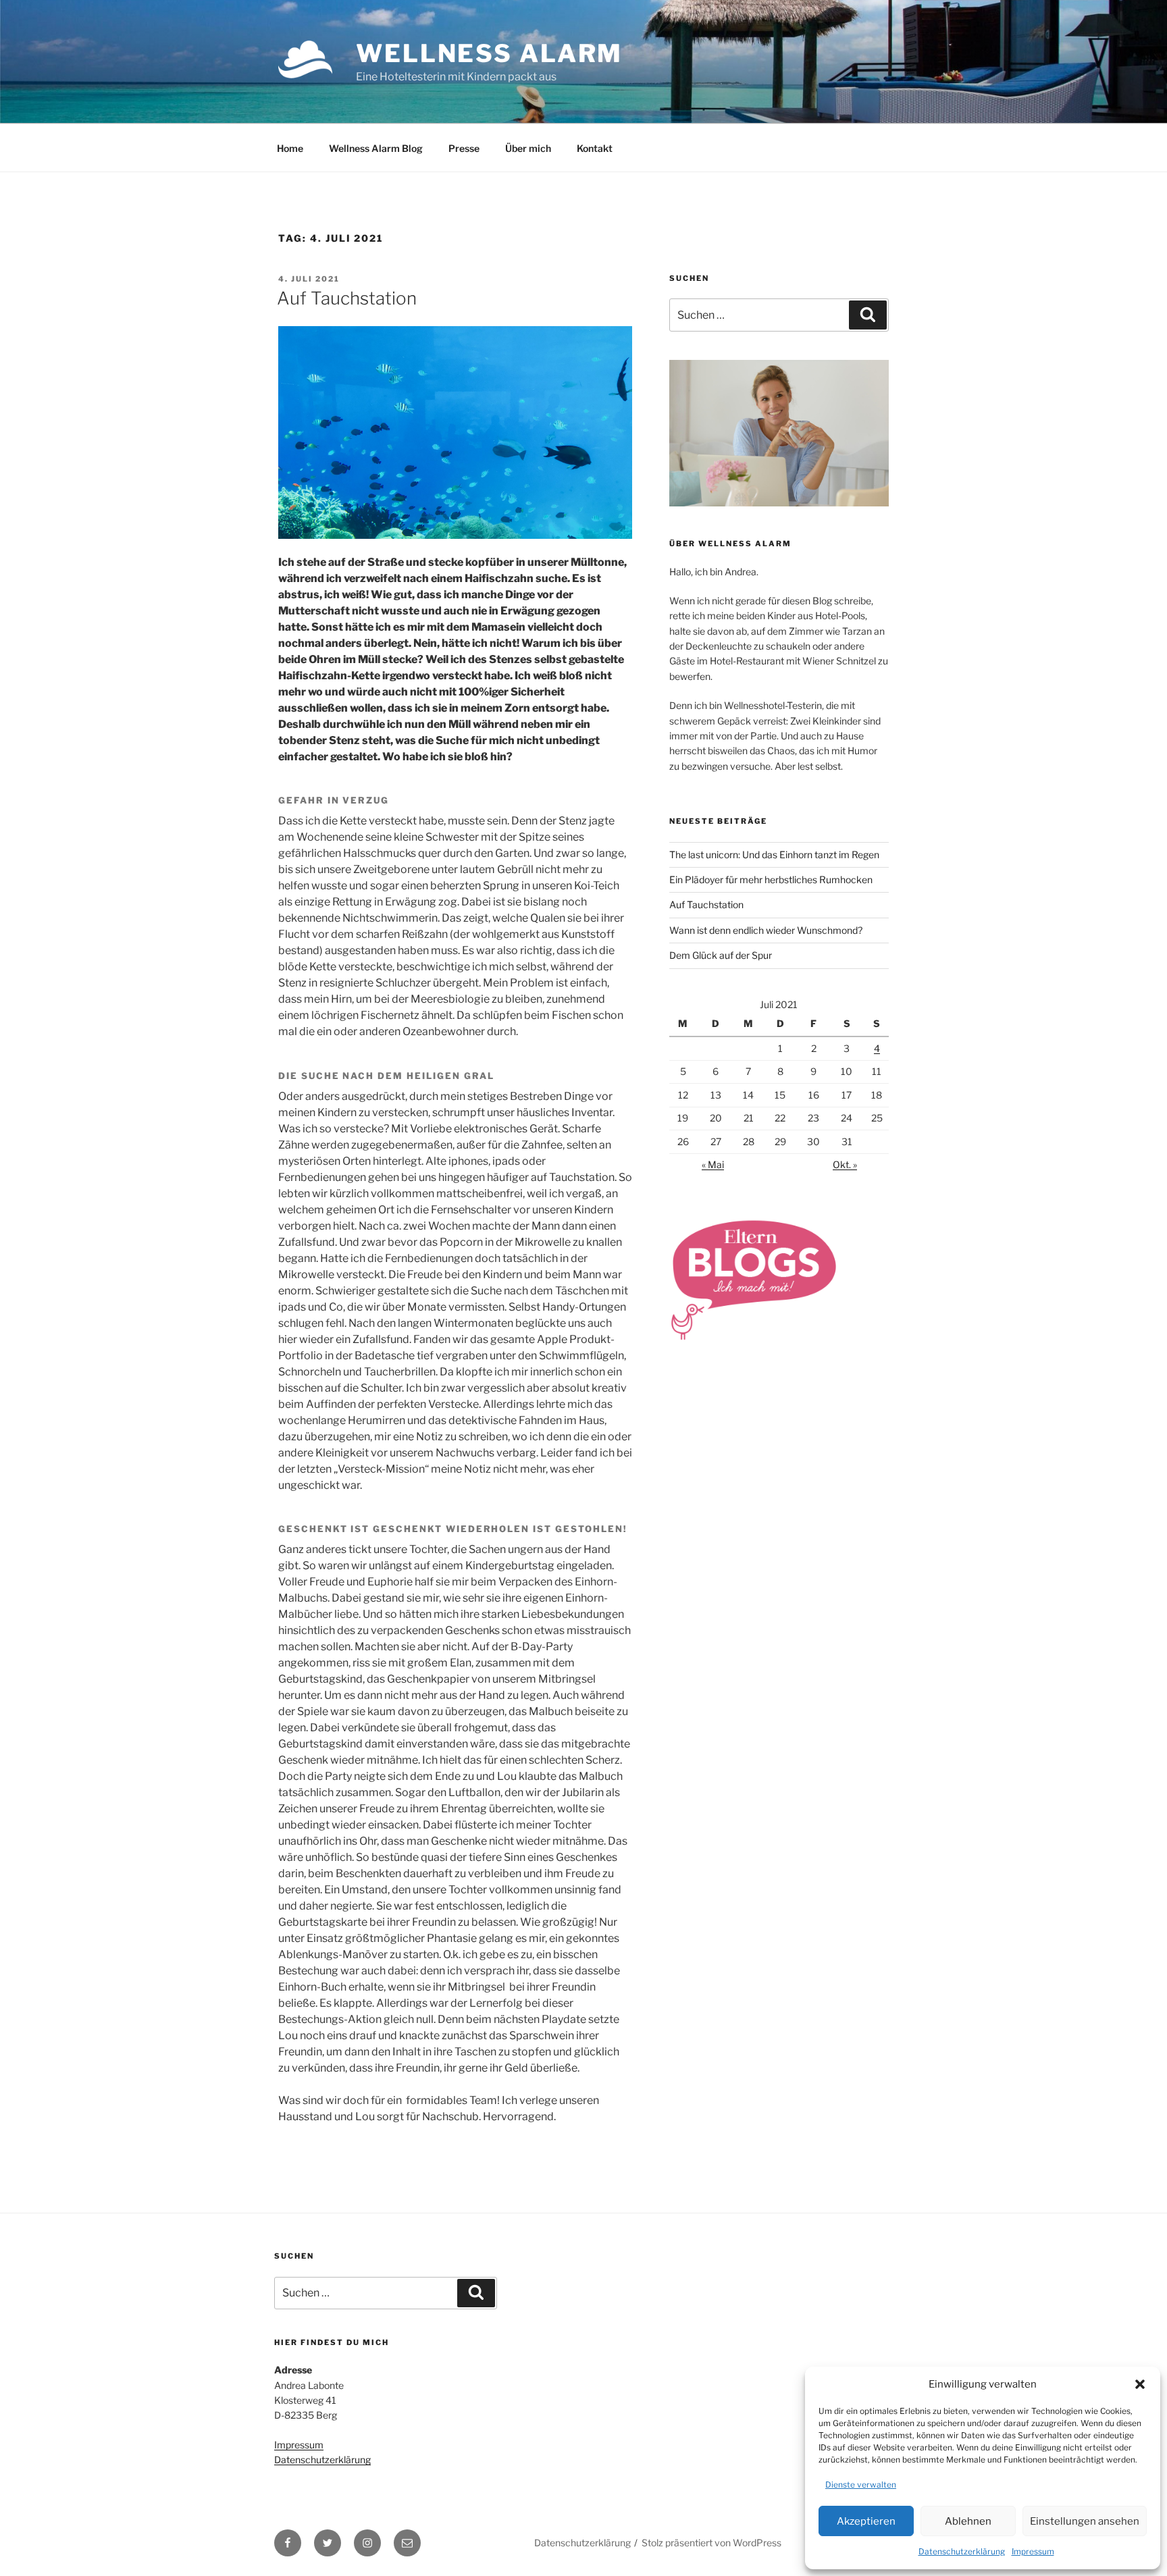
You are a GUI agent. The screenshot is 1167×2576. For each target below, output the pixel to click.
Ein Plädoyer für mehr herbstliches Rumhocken (771, 879)
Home (290, 148)
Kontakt (595, 148)
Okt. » (845, 1164)
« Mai (713, 1164)
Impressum (1033, 2551)
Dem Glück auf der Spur (721, 955)
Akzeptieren (866, 2521)
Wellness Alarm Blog (376, 148)
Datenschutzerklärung (962, 2551)
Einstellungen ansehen (1085, 2521)
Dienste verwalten (861, 2485)
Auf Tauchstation (347, 298)
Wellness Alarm (489, 53)
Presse (464, 148)
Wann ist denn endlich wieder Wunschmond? (766, 930)
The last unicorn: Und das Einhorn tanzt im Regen (774, 855)
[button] (1140, 2384)
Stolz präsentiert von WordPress (711, 2543)
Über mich (528, 148)
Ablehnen (968, 2521)
